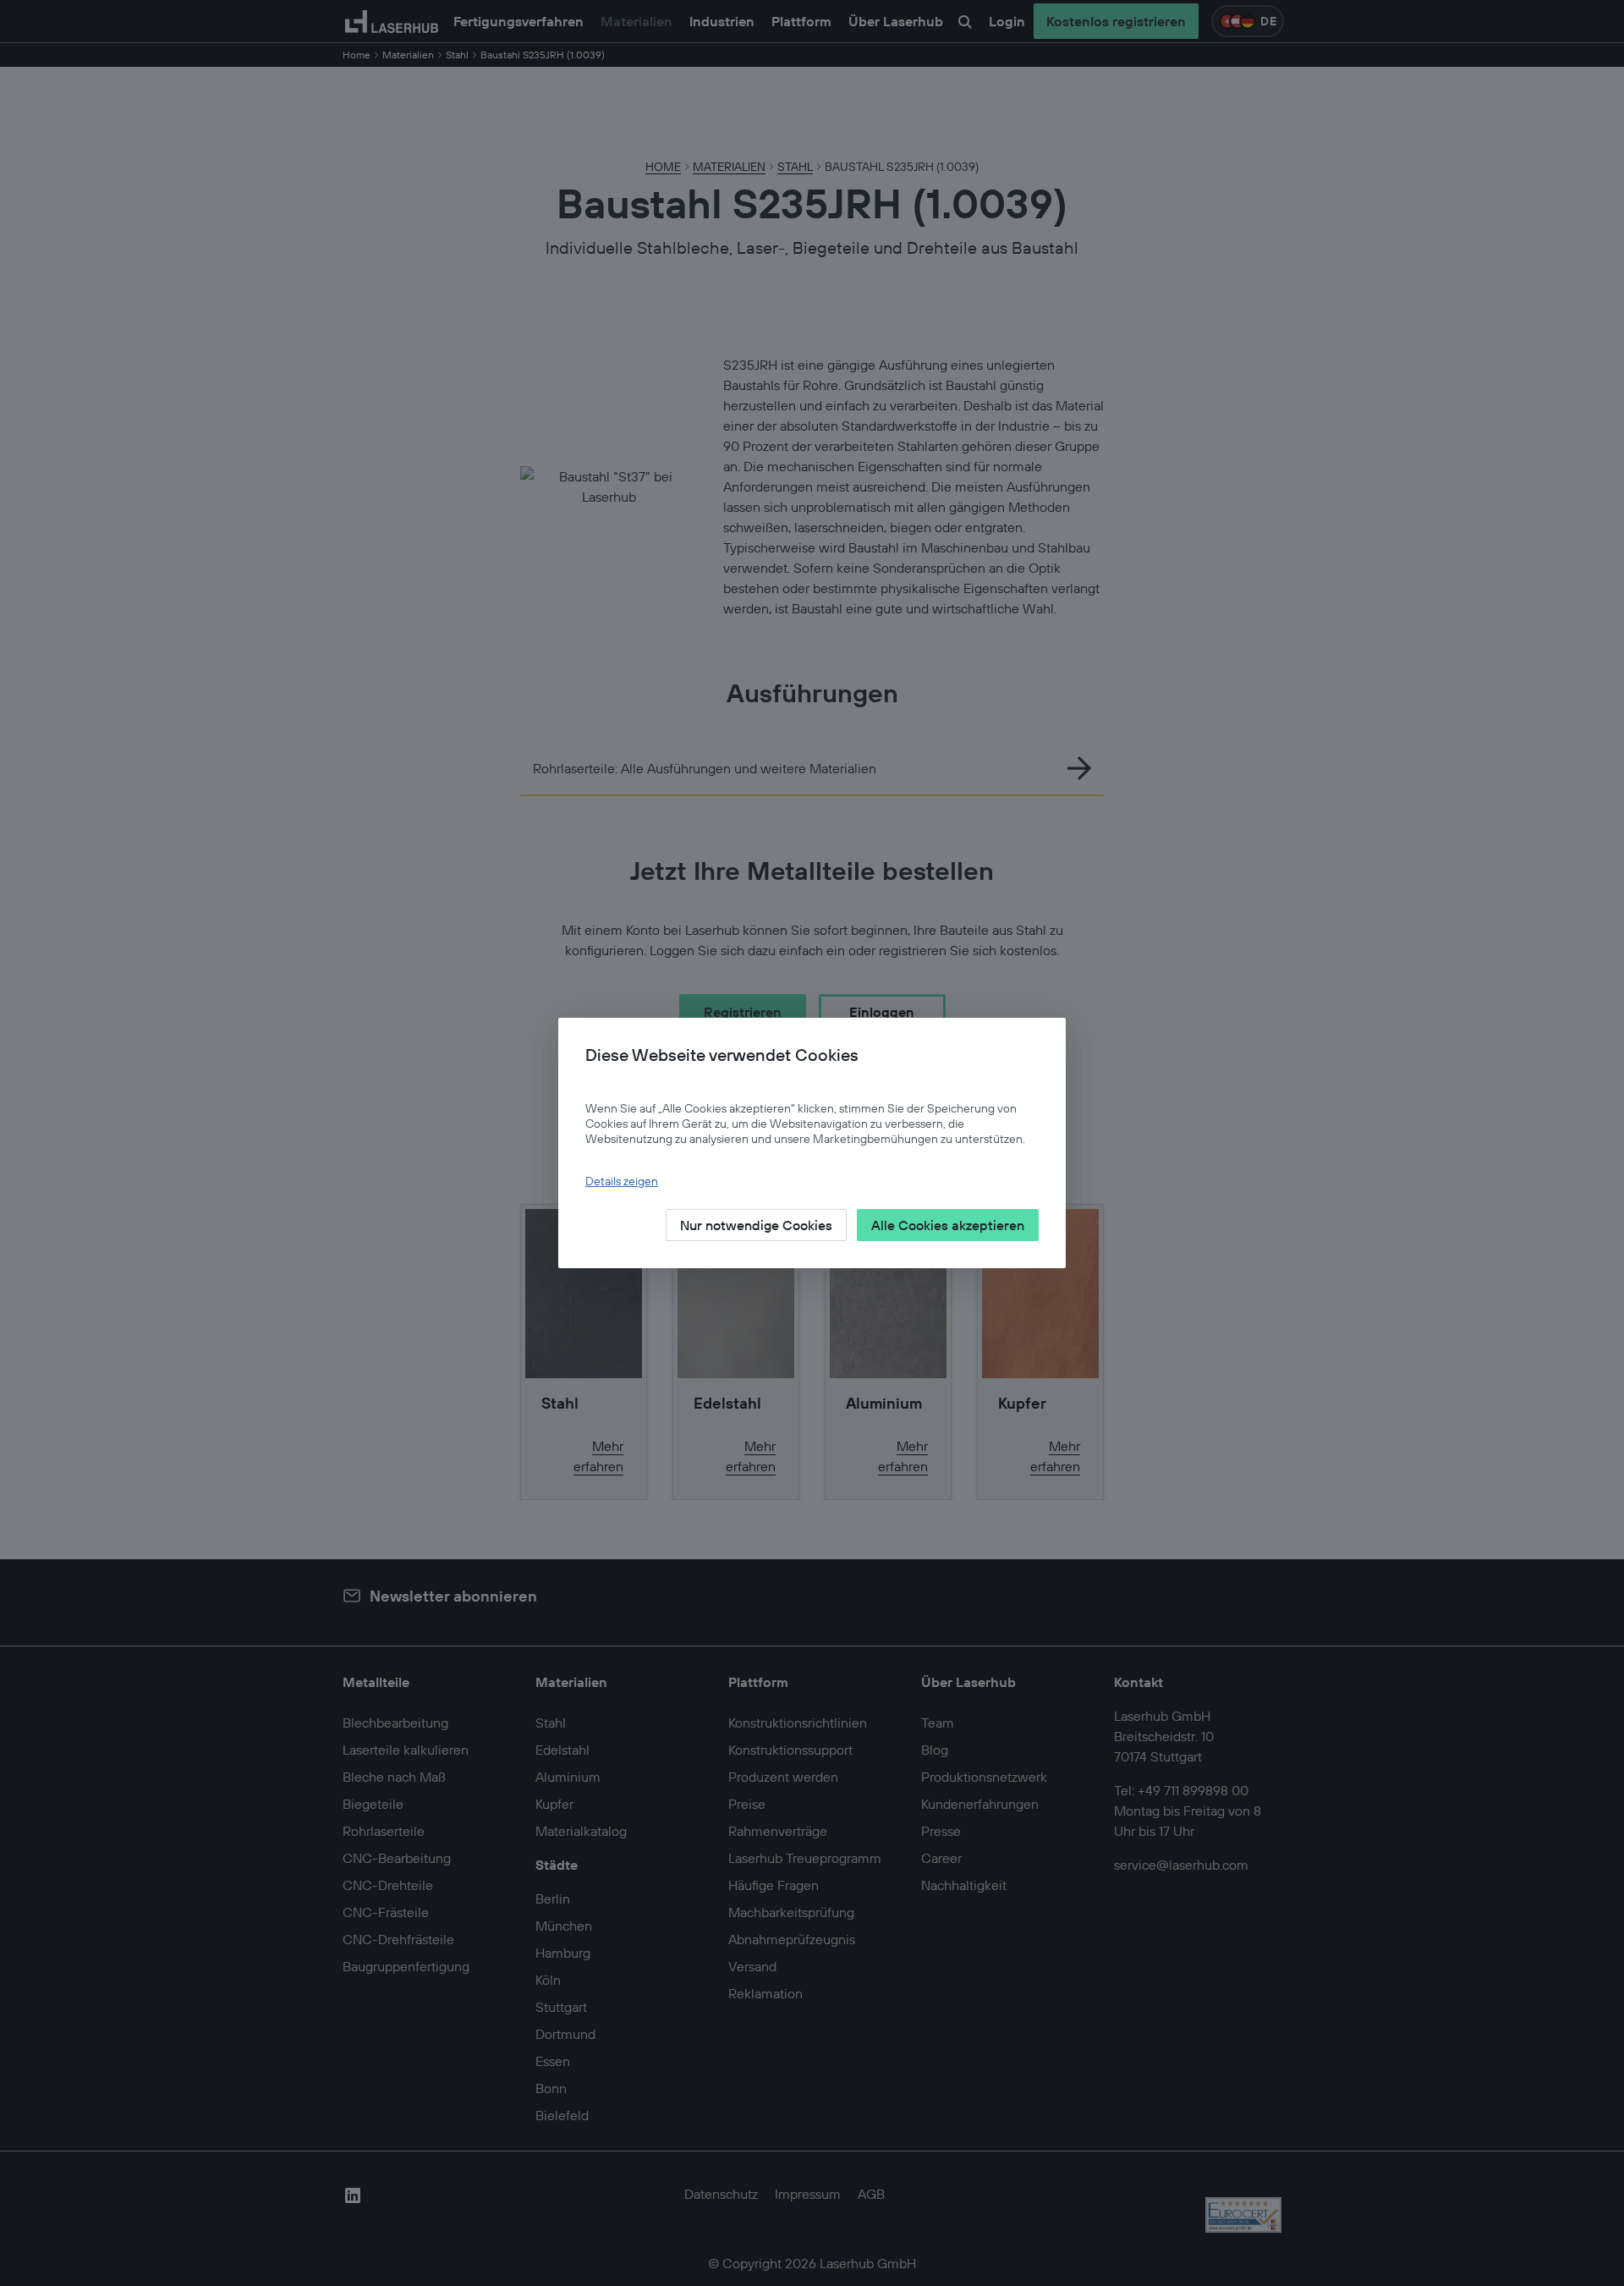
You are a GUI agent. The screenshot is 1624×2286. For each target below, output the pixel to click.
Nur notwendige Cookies (756, 1225)
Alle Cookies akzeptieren (948, 1225)
